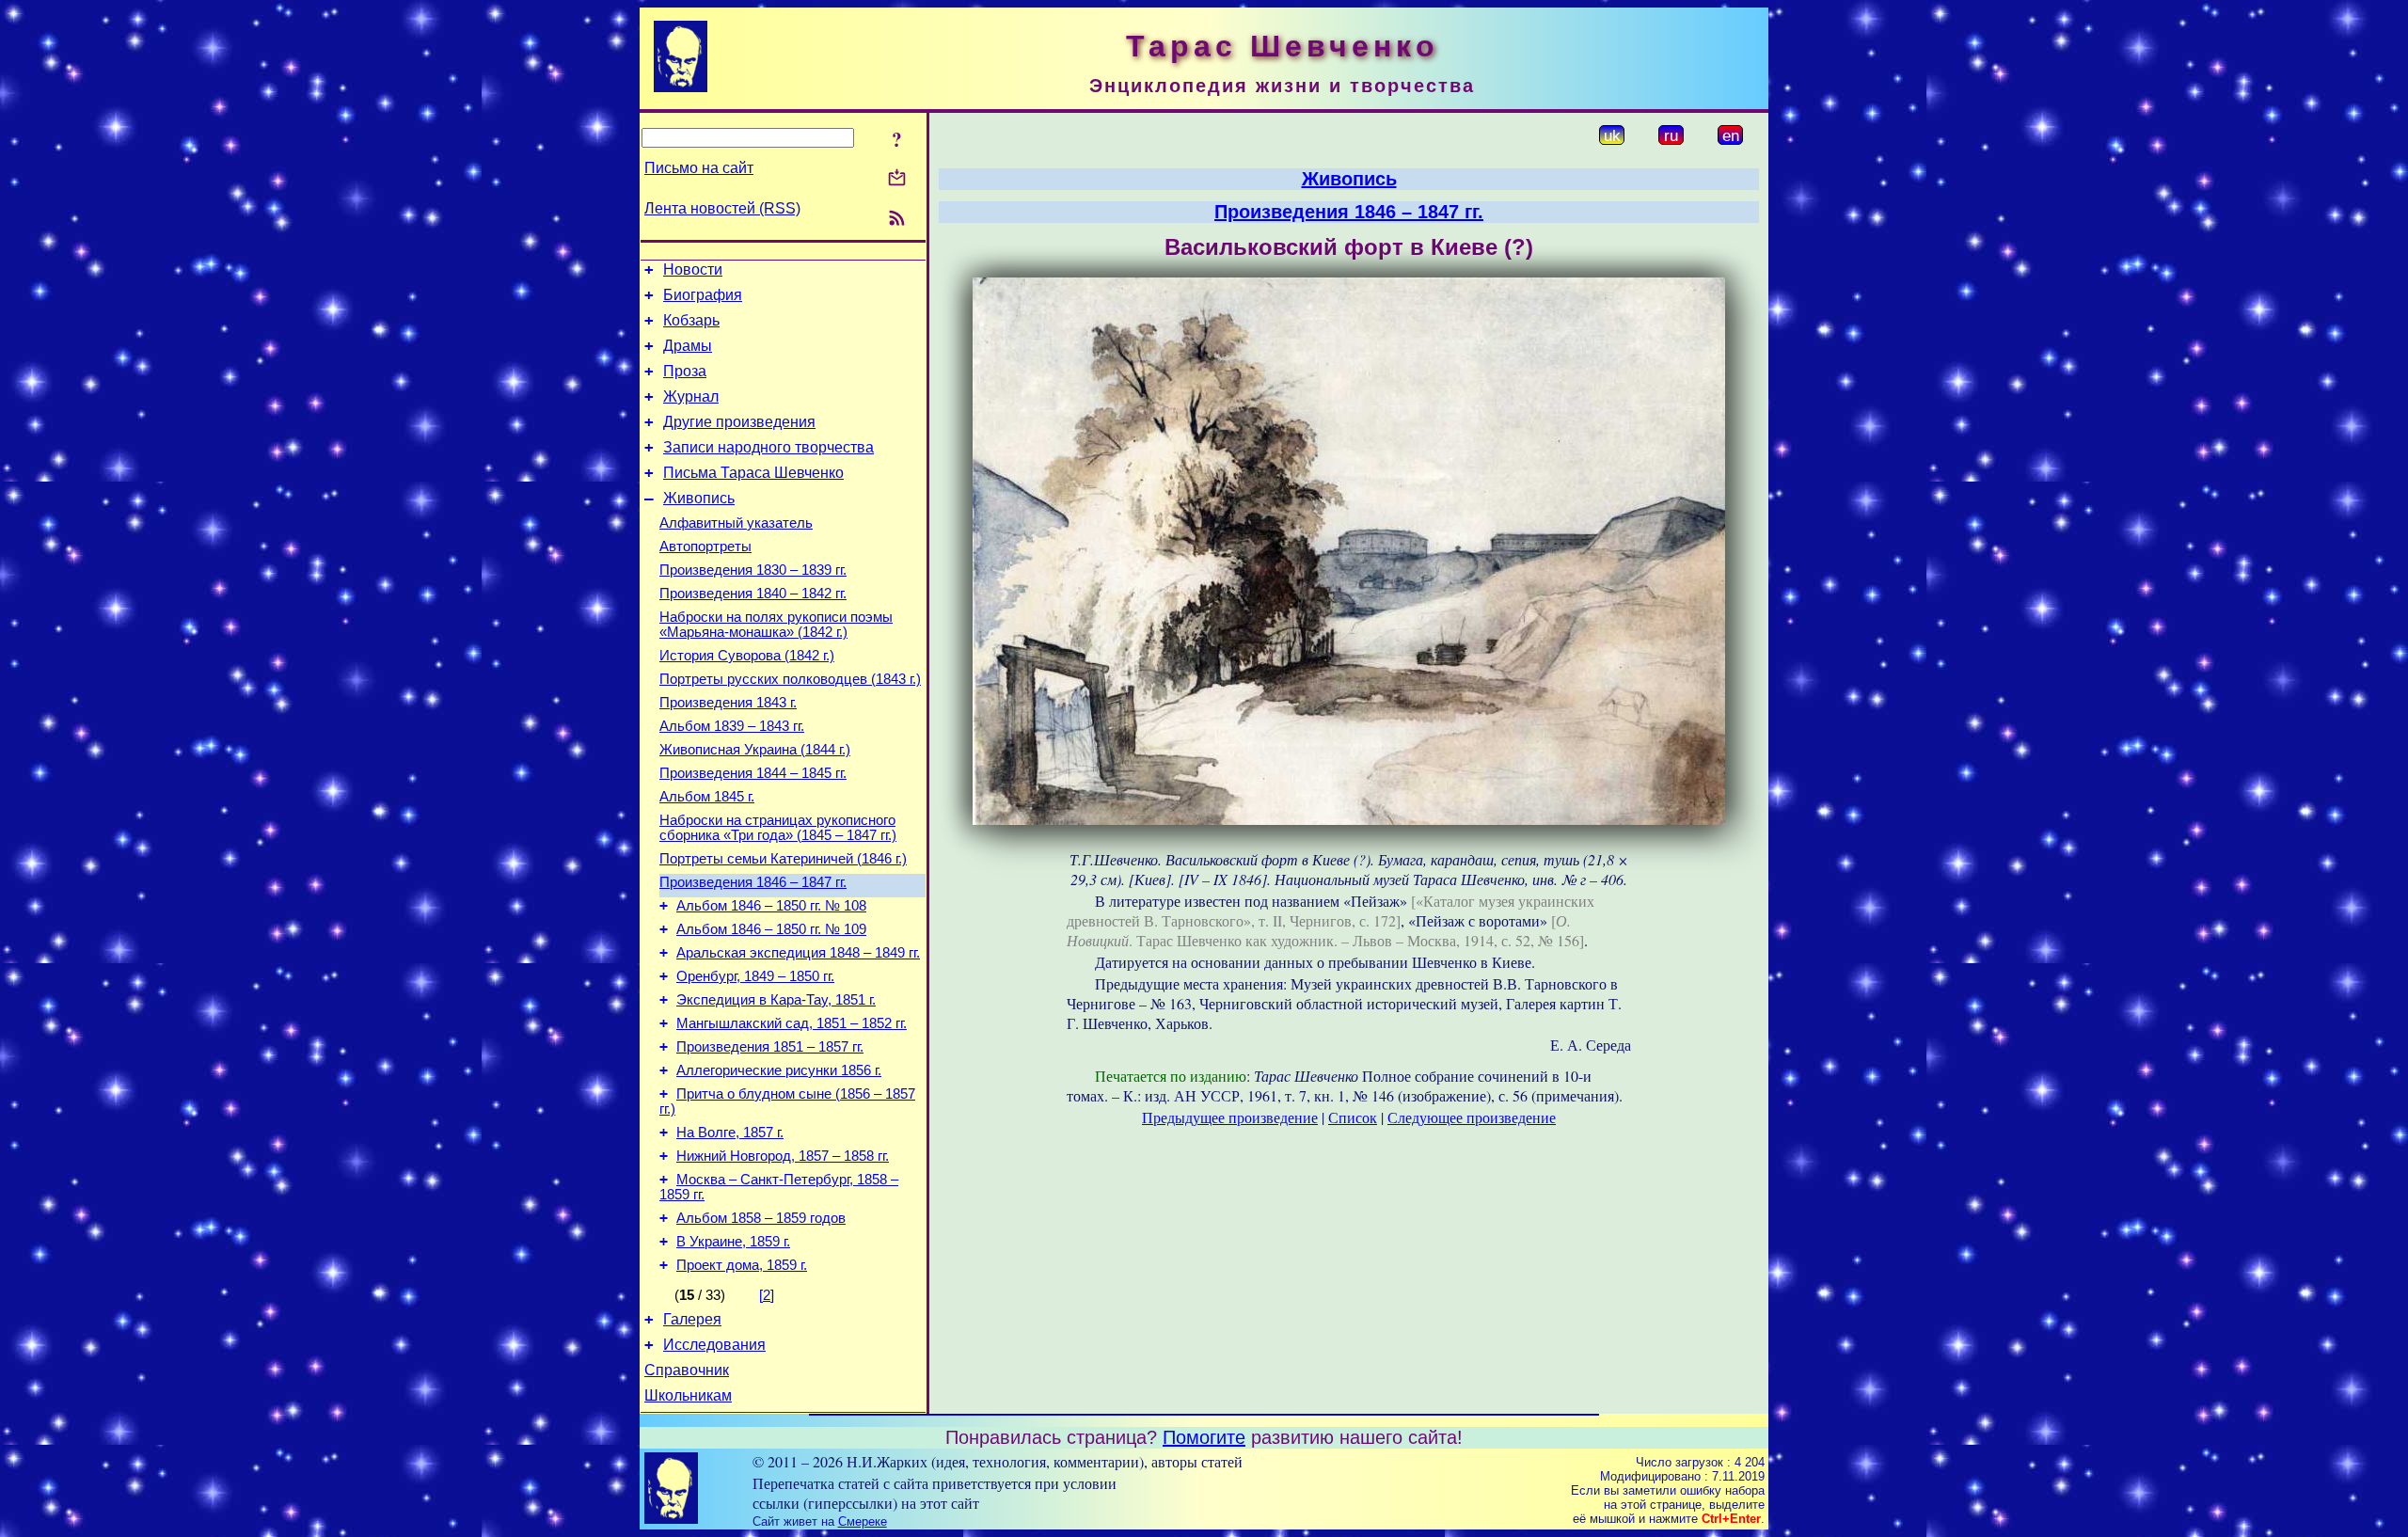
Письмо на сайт (699, 168)
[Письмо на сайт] (897, 179)
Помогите (1204, 1437)
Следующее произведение (1472, 1117)
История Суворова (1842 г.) (747, 656)
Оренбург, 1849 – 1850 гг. (755, 976)
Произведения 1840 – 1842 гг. (753, 594)
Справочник (687, 1370)
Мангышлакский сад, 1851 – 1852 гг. (792, 1023)
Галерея (692, 1319)
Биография (703, 295)
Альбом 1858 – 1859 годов (761, 1218)
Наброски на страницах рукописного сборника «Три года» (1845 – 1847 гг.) (778, 828)
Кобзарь (691, 320)
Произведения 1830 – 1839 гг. (753, 570)
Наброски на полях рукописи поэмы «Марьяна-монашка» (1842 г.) (776, 625)
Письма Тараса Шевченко (753, 473)
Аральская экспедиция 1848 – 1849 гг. (798, 953)
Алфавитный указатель (736, 523)
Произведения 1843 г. (728, 703)
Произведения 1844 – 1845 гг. (753, 773)
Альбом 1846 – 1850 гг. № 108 (771, 906)
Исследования (714, 1345)
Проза (685, 371)
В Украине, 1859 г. (733, 1242)
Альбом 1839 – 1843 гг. (732, 726)
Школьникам (688, 1395)
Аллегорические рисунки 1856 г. (779, 1070)
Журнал (691, 396)
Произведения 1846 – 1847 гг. (753, 882)
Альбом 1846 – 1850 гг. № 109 (771, 929)
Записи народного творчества (768, 447)
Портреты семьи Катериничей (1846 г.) (783, 859)
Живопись (699, 498)
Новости (693, 269)
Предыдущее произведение (1230, 1117)
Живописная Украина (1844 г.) (755, 750)
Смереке (863, 1521)
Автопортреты (705, 547)
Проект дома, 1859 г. (742, 1265)
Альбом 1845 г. (707, 797)
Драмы (688, 346)
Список (1353, 1117)
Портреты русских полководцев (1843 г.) (790, 679)
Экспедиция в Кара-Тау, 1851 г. (776, 1000)
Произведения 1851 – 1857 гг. (770, 1047)
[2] (767, 1295)
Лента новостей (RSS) (722, 208)
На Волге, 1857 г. (730, 1133)
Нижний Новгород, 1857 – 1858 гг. (783, 1156)
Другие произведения (739, 422)
